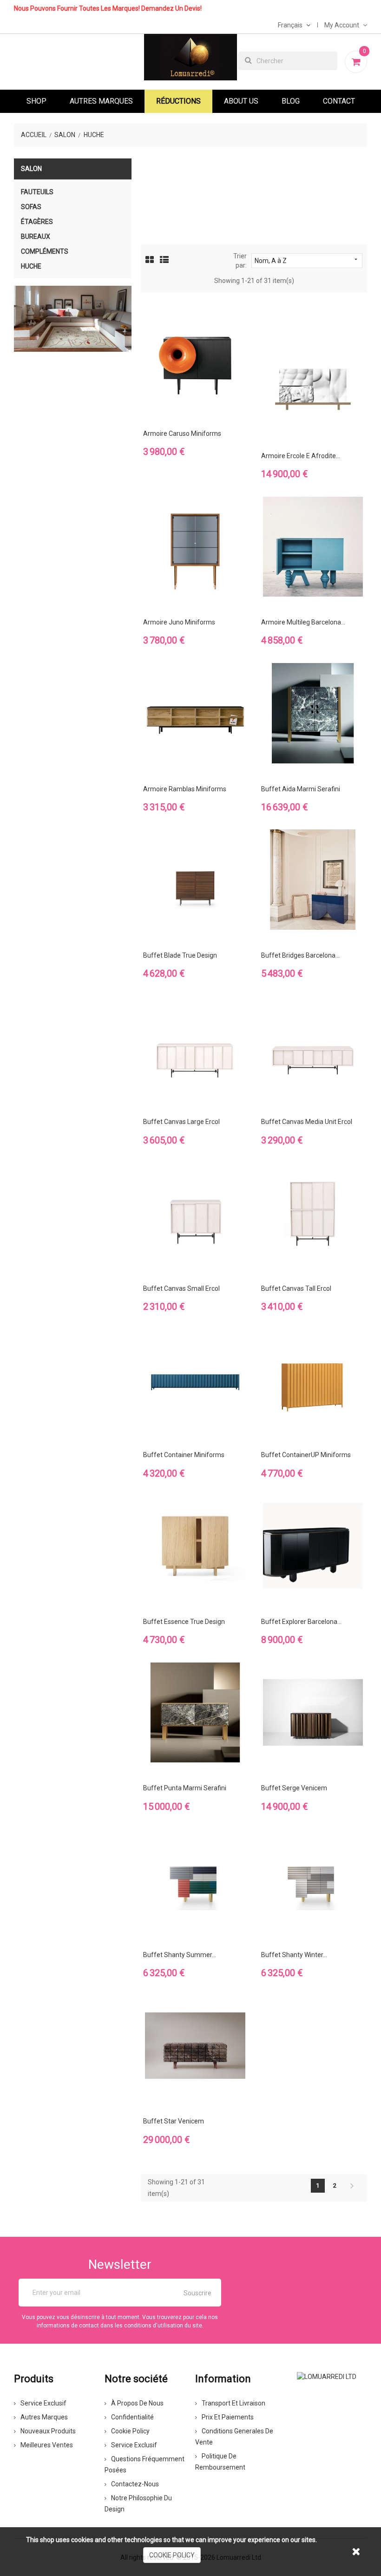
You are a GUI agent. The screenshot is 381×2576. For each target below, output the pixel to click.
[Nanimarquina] (73, 319)
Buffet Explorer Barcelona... (301, 1622)
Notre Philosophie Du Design (138, 2504)
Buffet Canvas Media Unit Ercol (307, 1122)
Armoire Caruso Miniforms (182, 434)
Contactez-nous (135, 2484)
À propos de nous (137, 2403)
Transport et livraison (233, 2403)
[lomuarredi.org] (327, 2376)
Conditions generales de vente (234, 2437)
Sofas (31, 207)
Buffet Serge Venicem (294, 1788)
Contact (339, 101)
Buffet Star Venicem (174, 2121)
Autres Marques (101, 101)
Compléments (45, 251)
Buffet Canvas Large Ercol (181, 1122)
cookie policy (172, 2555)
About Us (241, 101)
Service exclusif (43, 2403)
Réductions (178, 101)
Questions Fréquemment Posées (145, 2464)
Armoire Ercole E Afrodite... (301, 456)
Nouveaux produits (48, 2431)
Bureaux (36, 237)
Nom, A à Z (307, 260)
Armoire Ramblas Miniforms (185, 789)
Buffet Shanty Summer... (180, 1955)
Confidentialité (132, 2417)
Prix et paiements (228, 2417)
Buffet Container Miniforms (184, 1455)
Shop (36, 101)
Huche (31, 266)
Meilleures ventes (47, 2445)
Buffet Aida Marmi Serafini (301, 789)
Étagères (37, 222)
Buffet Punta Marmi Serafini (185, 1788)
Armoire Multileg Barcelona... (303, 622)
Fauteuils (37, 192)
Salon (31, 169)
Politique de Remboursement (220, 2462)
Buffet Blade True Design (180, 955)
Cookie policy (130, 2431)
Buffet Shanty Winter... (294, 1955)
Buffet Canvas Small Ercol (181, 1288)
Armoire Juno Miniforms (179, 622)
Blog (291, 101)
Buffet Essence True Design (184, 1622)
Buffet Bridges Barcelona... (300, 955)
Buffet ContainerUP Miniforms (306, 1455)
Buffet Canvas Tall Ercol (296, 1288)
